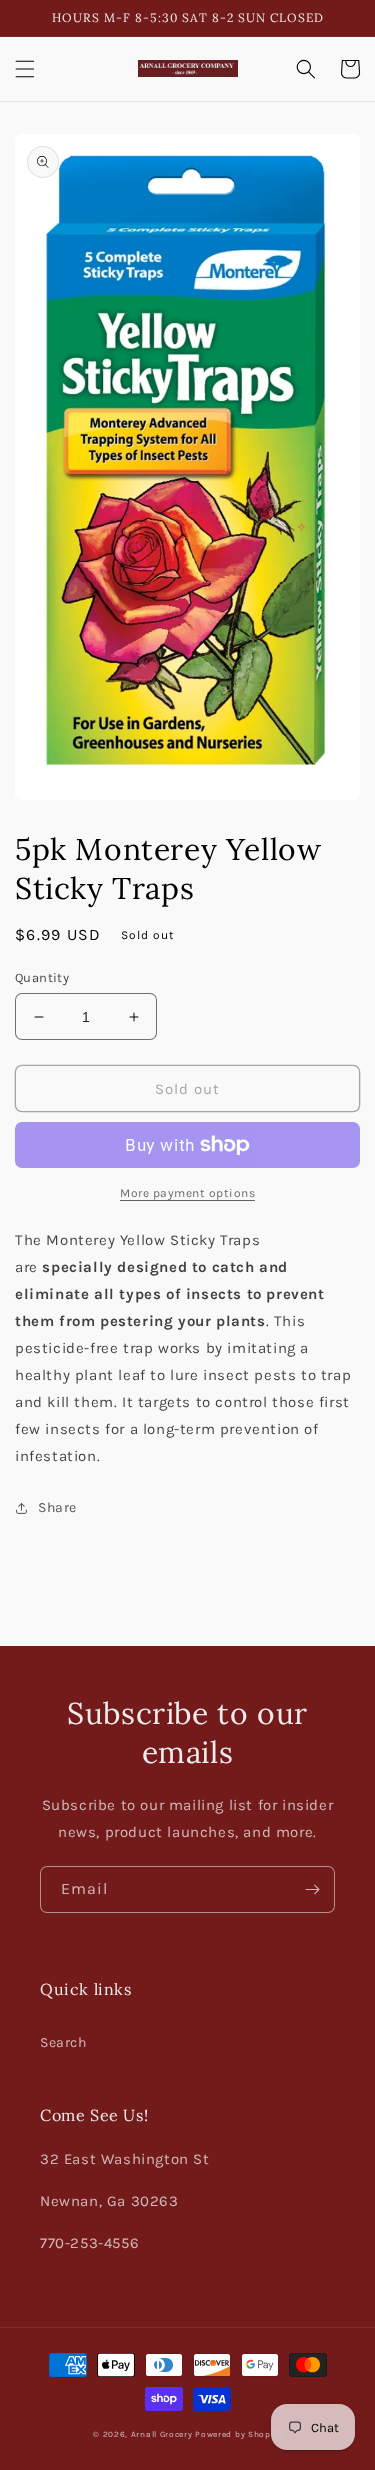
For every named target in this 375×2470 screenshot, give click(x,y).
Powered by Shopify (238, 2434)
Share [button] (57, 1507)
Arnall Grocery (162, 2434)
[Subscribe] (312, 1889)
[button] (25, 69)
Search (63, 2042)
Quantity (42, 977)
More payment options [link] (187, 1193)
